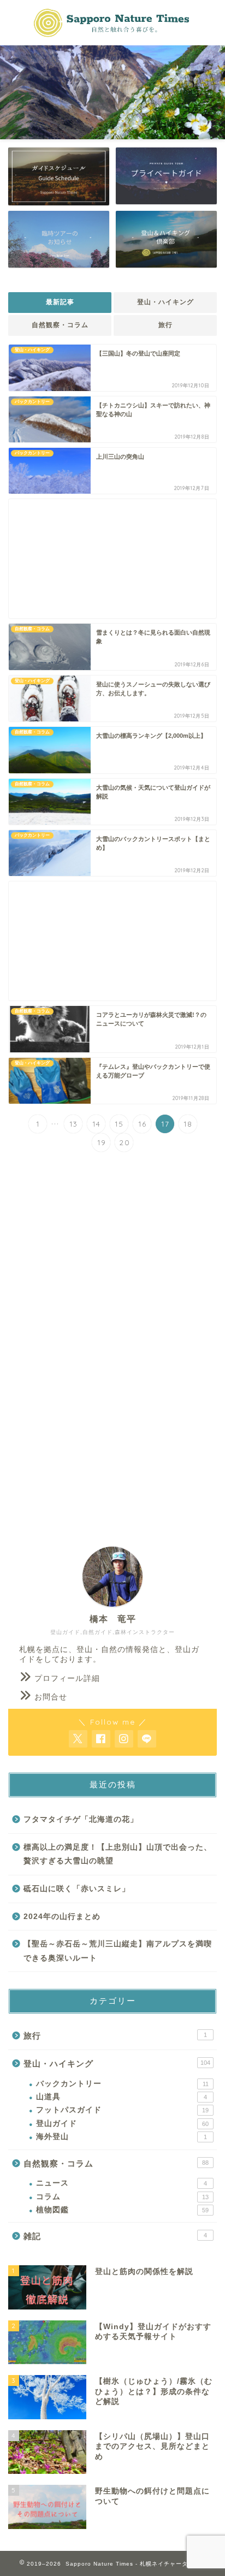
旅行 (165, 325)
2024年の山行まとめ (62, 1917)
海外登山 (122, 2137)
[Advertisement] (112, 559)
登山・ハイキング (165, 302)
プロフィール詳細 (67, 1678)
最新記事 (60, 302)
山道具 (122, 2097)
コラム (122, 2197)
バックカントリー (122, 2084)
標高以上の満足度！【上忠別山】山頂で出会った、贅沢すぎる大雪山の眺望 (118, 1854)
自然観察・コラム (60, 325)
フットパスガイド (122, 2110)
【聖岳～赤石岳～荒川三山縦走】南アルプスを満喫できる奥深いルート (118, 1951)
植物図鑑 (122, 2210)
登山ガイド (122, 2124)
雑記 (115, 2236)
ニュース (122, 2183)
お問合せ (51, 1697)
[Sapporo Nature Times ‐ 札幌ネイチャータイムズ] (113, 35)
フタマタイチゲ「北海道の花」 (81, 1819)
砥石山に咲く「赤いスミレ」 (77, 1889)
